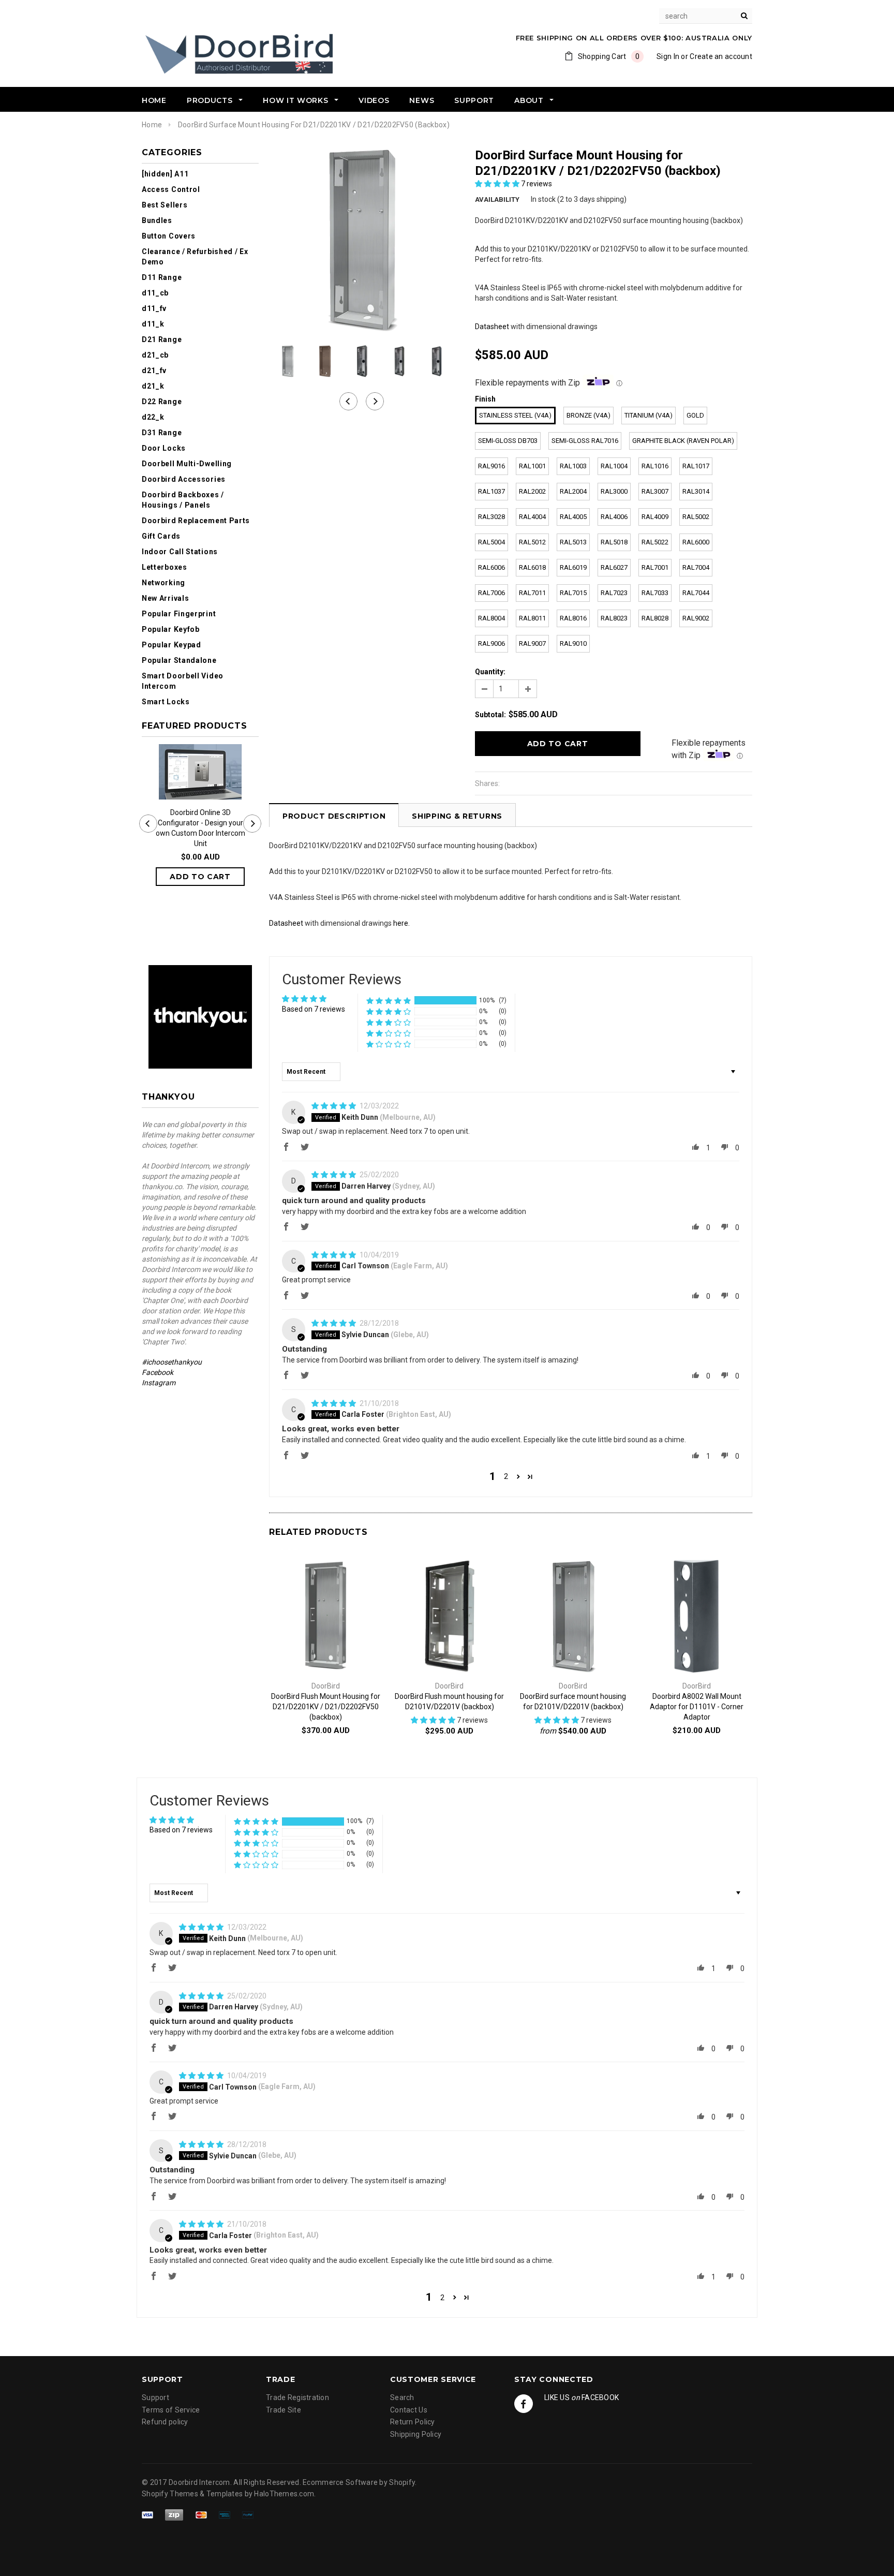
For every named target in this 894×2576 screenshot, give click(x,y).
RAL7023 (614, 593)
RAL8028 (655, 618)
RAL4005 (573, 517)
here (401, 923)
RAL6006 (491, 567)
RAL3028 (491, 517)
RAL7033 (655, 593)
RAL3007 (655, 491)
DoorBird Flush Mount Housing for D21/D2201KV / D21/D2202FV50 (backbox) (326, 1707)
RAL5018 (614, 542)
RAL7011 (532, 593)
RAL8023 (614, 618)
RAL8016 (573, 618)
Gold (695, 415)
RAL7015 (573, 593)
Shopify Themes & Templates (192, 2494)
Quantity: (490, 672)
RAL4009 (655, 517)
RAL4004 (532, 517)
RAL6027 (614, 567)
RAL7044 (696, 593)
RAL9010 (573, 643)
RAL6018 (532, 567)
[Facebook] (524, 2404)
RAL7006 (491, 593)
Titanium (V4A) (649, 415)
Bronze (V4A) (588, 415)
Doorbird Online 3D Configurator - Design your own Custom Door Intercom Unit (200, 828)
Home (152, 125)
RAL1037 (491, 491)
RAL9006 (491, 643)
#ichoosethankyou (173, 1362)
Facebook (158, 1372)
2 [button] (506, 1476)
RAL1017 (696, 466)
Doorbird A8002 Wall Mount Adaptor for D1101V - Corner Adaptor (697, 1707)
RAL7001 (655, 567)
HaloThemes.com (284, 2494)
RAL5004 (491, 542)
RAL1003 (573, 466)
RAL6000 (696, 542)
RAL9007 (532, 643)
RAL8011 (532, 618)
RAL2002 (532, 491)
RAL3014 (696, 491)
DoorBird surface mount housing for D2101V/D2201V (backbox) (573, 1701)
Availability (497, 199)
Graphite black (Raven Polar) (683, 441)
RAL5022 (655, 542)
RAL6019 (573, 567)
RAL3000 (614, 491)
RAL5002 (696, 517)
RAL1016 (655, 466)
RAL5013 (573, 542)
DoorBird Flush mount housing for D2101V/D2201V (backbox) (449, 1701)
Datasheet (493, 327)
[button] (498, 184)
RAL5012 (532, 542)
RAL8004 (491, 618)
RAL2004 (573, 491)
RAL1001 (532, 466)
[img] (334, 1106)
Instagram (159, 1383)
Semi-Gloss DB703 (508, 441)
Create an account (721, 56)
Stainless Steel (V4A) (515, 415)
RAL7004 (696, 567)
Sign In (668, 56)
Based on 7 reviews (314, 1009)
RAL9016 (491, 466)
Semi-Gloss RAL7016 (585, 441)
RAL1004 (614, 466)
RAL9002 (696, 618)
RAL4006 (614, 517)
